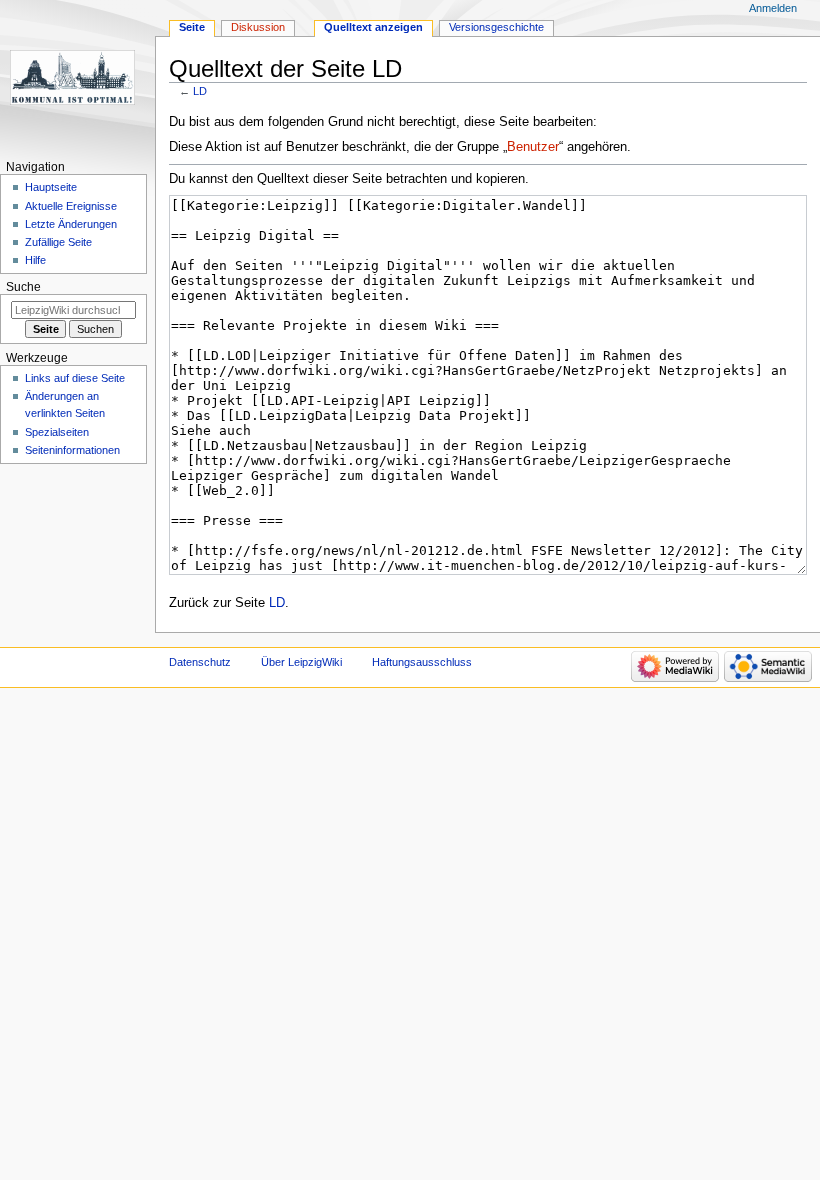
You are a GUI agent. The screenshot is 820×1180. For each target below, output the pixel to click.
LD (200, 91)
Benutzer (533, 147)
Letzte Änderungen (71, 224)
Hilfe (35, 260)
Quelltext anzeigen (373, 27)
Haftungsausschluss (422, 662)
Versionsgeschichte (496, 27)
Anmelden (773, 8)
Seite (192, 27)
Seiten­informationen (72, 450)
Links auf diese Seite (75, 378)
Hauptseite (51, 187)
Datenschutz (200, 662)
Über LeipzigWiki (301, 662)
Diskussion (258, 27)
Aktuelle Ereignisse (71, 206)
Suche (23, 287)
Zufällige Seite (58, 242)
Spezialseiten (57, 432)
